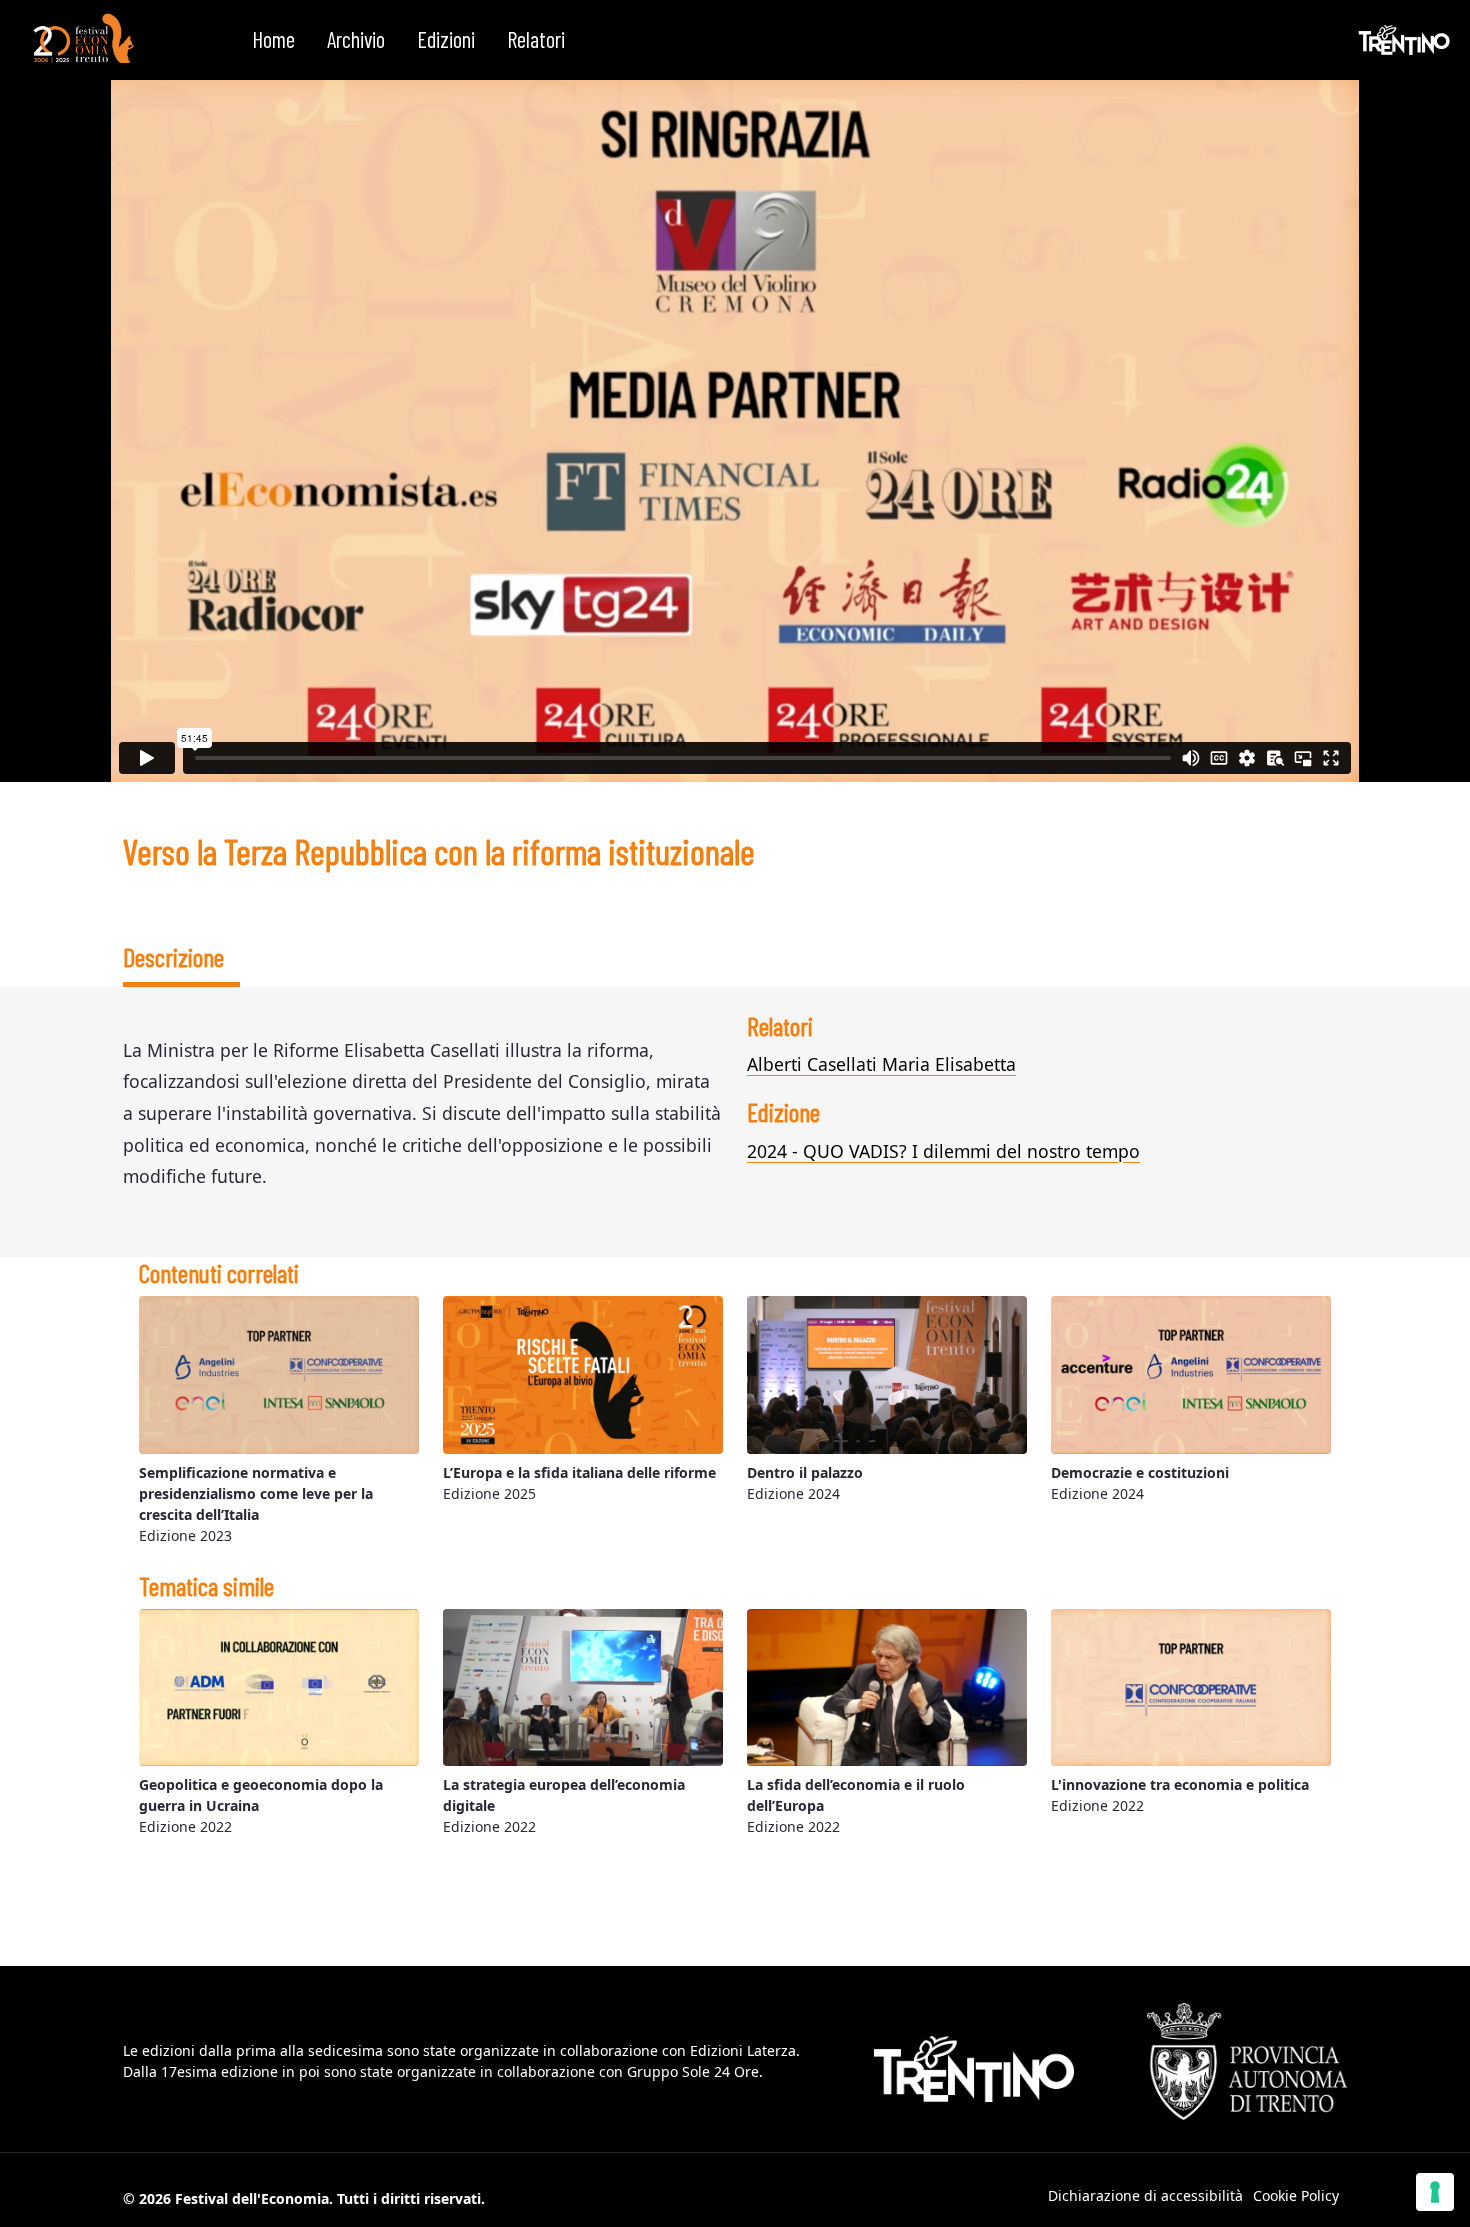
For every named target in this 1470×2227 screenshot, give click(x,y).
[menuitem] (273, 40)
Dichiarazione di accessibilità (1145, 2195)
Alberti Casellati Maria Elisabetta (881, 1064)
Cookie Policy (1296, 2195)
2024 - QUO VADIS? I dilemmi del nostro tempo (943, 1151)
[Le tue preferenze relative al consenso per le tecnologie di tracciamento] (1435, 2192)
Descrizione (173, 956)
